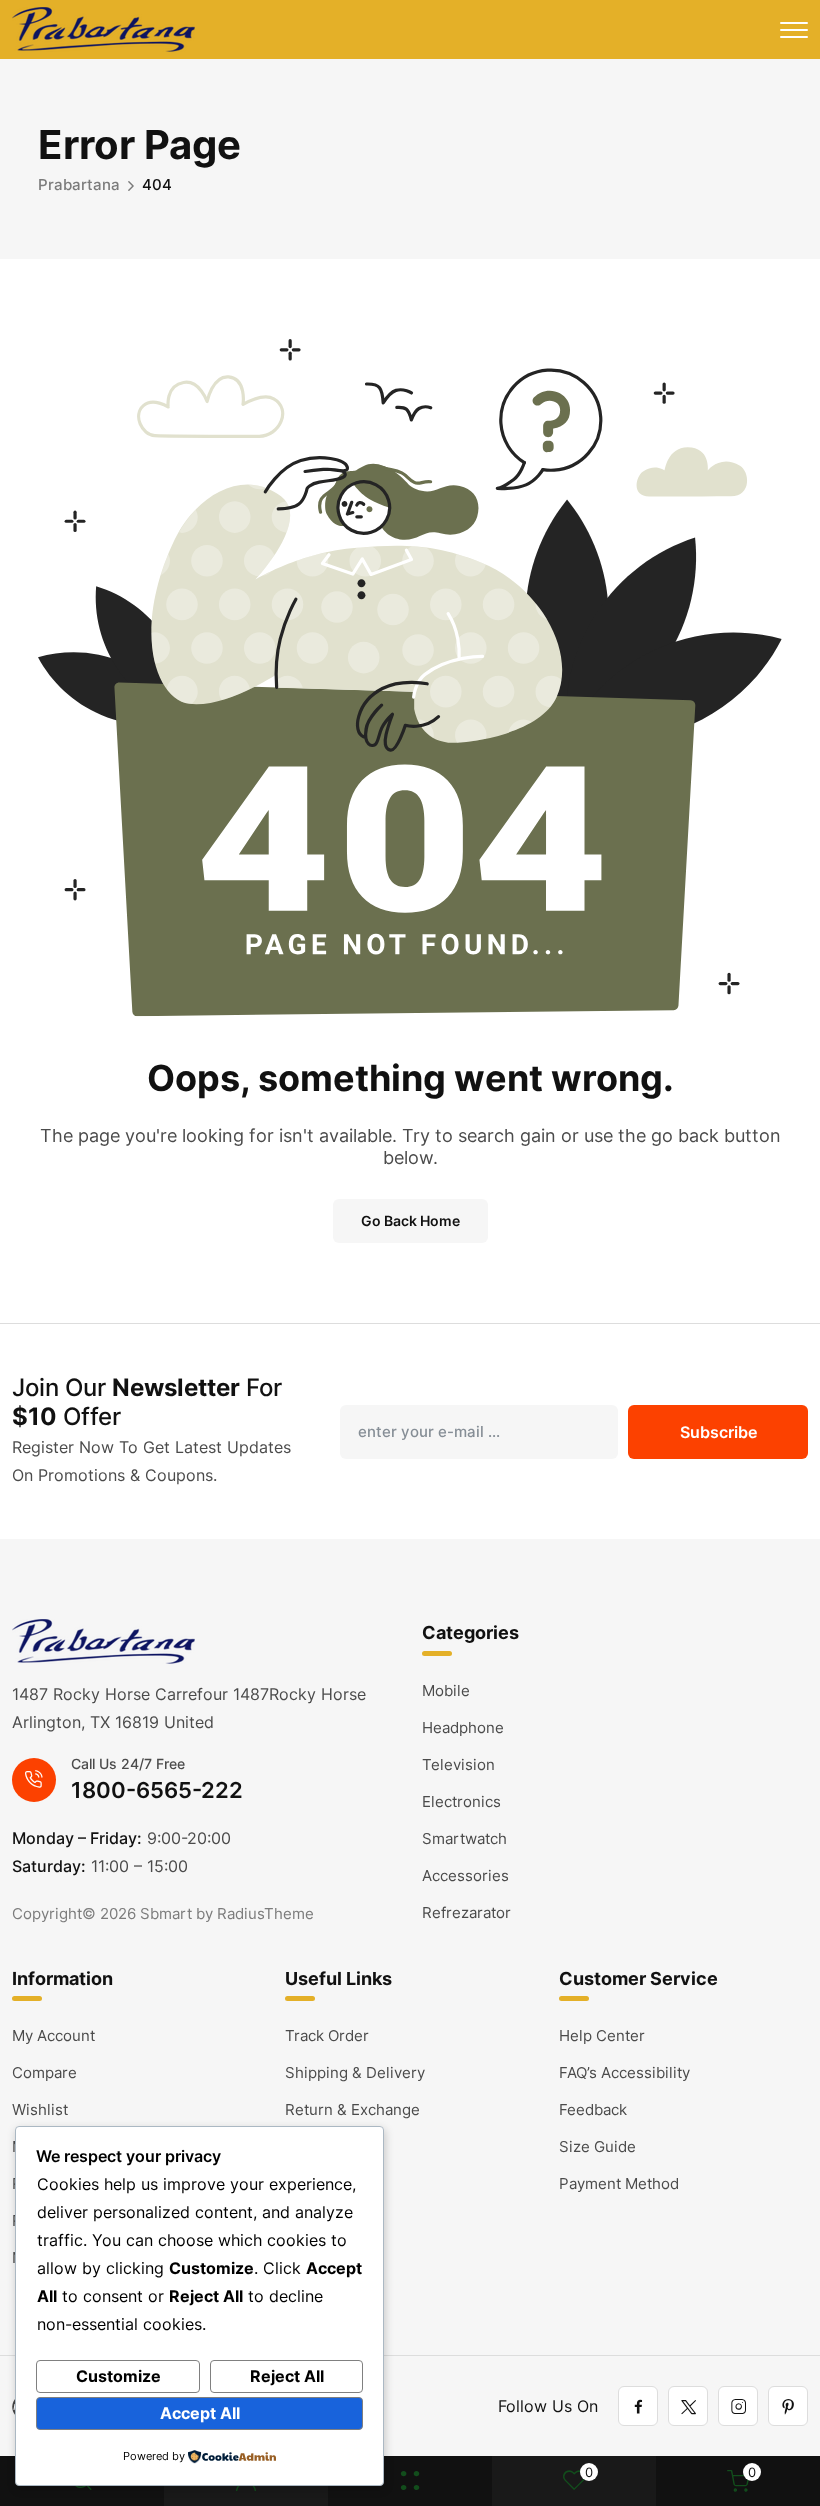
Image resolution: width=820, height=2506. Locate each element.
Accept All (200, 2413)
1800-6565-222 (157, 1790)
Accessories (465, 1875)
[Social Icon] (638, 2406)
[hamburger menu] (794, 30)
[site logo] (103, 29)
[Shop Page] (410, 2481)
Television (458, 1764)
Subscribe (718, 1432)
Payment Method (619, 2183)
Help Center (602, 2035)
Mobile (446, 1690)
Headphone (463, 1727)
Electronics (461, 1801)
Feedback (593, 2109)
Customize (118, 2376)
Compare (44, 2072)
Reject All (287, 2376)
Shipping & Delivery (355, 2072)
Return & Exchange (352, 2109)
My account (53, 2035)
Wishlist (40, 2109)
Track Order (327, 2035)
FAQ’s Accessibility (624, 2072)
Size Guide (597, 2146)
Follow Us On (548, 2406)
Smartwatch (464, 1838)
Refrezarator (466, 1912)
